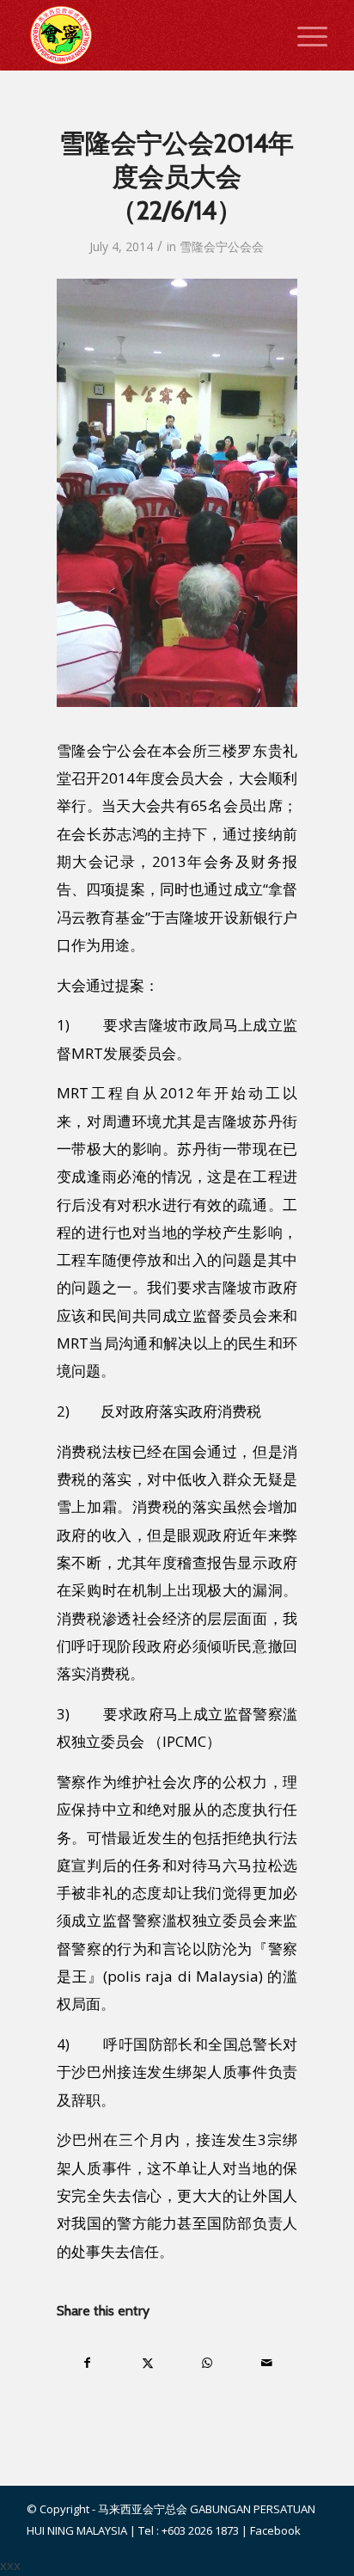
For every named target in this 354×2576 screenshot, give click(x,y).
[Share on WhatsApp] (208, 2363)
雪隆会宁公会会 (222, 246)
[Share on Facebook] (88, 2363)
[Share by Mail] (268, 2363)
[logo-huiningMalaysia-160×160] (147, 35)
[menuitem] (304, 35)
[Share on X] (147, 2363)
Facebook (275, 2530)
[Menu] (304, 35)
